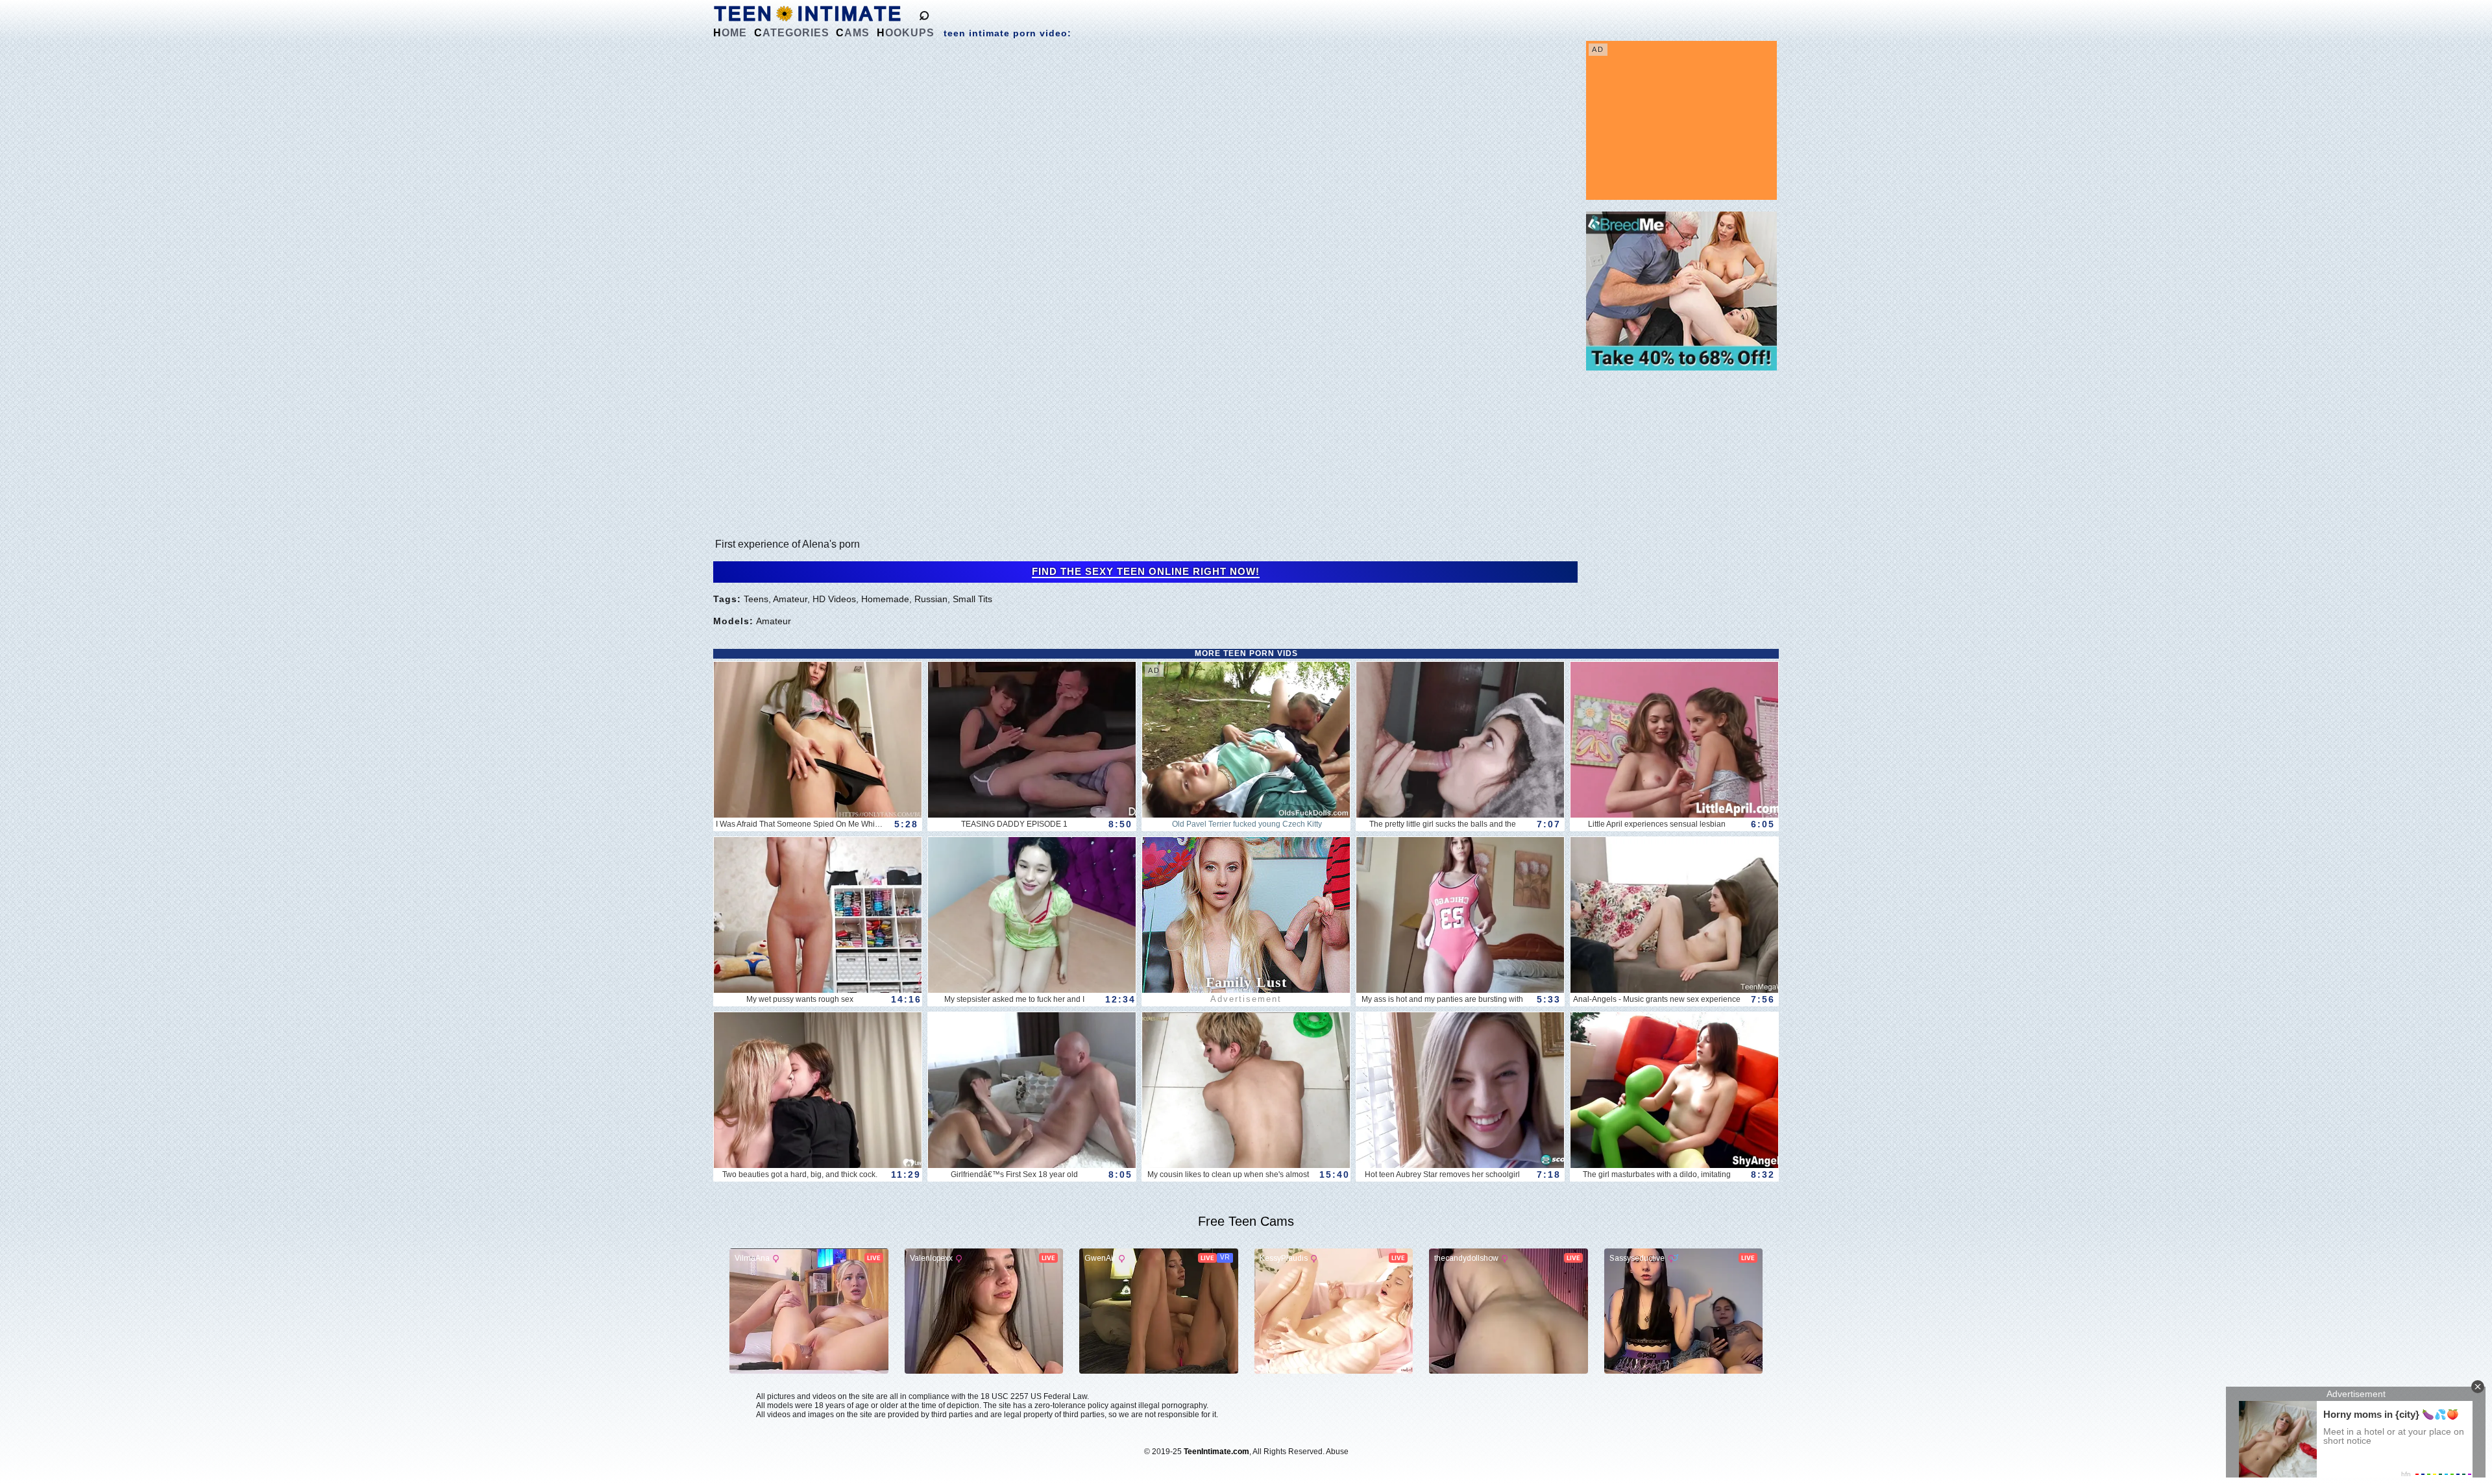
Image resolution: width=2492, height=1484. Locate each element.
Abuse (1337, 1452)
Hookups (906, 33)
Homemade (885, 599)
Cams (853, 33)
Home (730, 33)
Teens (756, 599)
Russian (931, 599)
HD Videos (834, 599)
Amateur (790, 599)
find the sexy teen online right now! (1146, 572)
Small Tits (972, 599)
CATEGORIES (792, 33)
